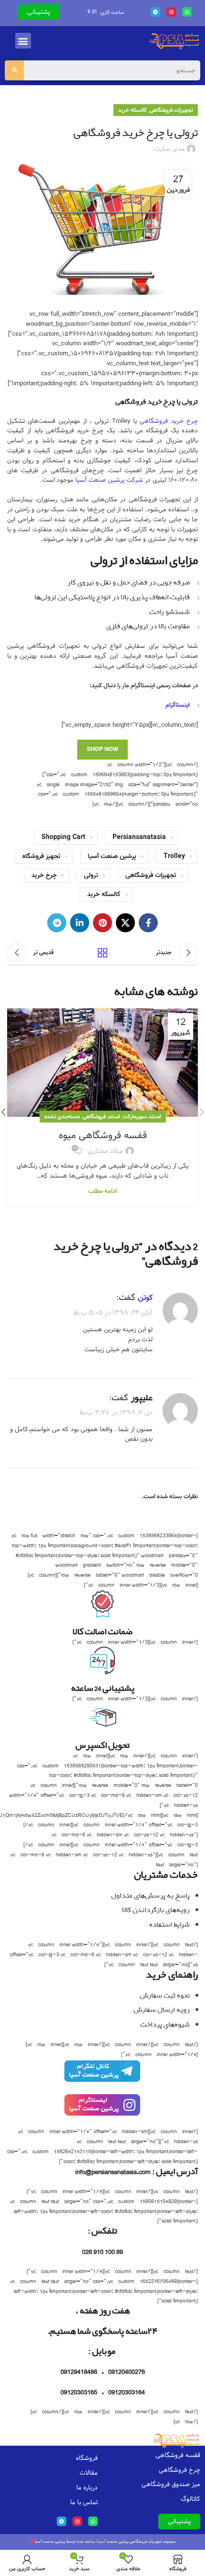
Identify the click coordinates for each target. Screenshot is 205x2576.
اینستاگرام (178, 705)
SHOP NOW (102, 749)
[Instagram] (171, 12)
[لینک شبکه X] (125, 923)
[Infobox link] (102, 2076)
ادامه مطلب (102, 1191)
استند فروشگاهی (101, 1117)
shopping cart (63, 837)
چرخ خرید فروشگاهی (169, 421)
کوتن (145, 1298)
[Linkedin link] (80, 923)
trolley (174, 856)
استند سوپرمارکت (142, 1117)
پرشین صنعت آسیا (112, 856)
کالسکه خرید (133, 110)
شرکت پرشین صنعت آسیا (109, 480)
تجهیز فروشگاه (41, 856)
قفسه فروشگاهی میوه (103, 1135)
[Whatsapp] (187, 12)
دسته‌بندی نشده (62, 1117)
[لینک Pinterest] (102, 923)
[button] (23, 41)
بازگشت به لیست (102, 953)
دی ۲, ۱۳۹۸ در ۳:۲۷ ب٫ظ (116, 1413)
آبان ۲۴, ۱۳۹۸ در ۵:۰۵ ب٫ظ (113, 1313)
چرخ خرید (44, 875)
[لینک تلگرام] (57, 923)
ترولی (91, 875)
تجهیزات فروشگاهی (171, 110)
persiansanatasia (139, 837)
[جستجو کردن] (14, 70)
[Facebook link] (148, 923)
